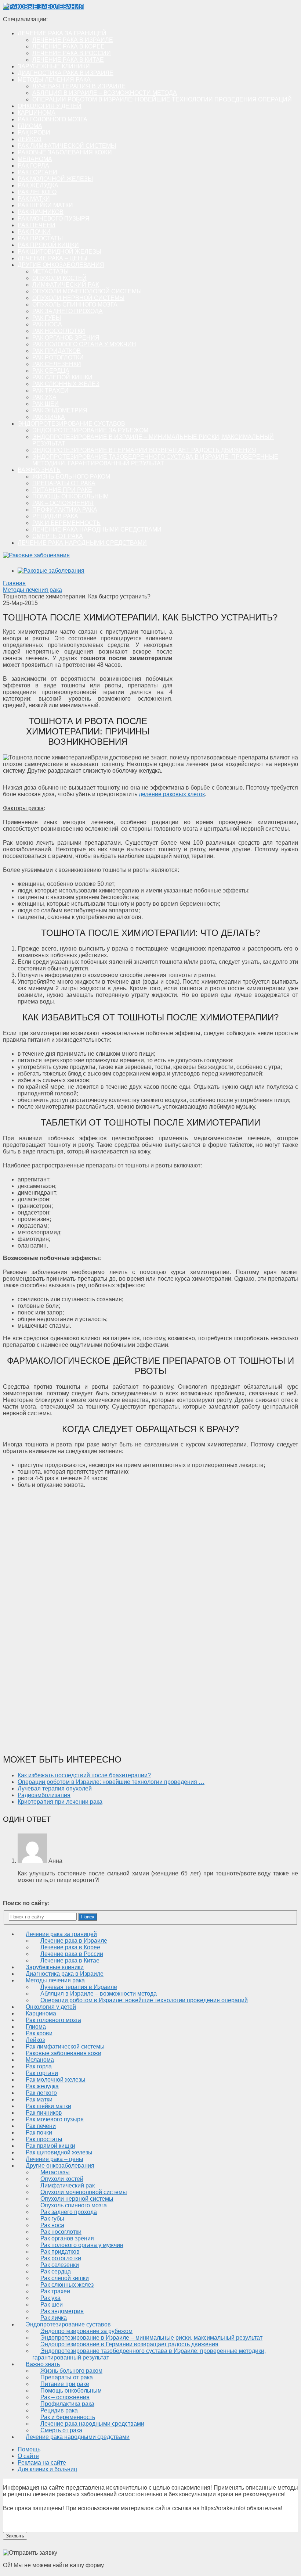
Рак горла (33, 166)
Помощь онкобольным (70, 496)
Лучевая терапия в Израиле (79, 86)
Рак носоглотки (59, 331)
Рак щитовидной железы (59, 252)
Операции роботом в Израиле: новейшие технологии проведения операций (162, 99)
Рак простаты (40, 238)
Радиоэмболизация (44, 1795)
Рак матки (34, 199)
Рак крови (34, 133)
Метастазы (50, 271)
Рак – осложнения (63, 503)
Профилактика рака (65, 510)
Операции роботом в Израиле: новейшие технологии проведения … (111, 1782)
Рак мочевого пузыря (54, 219)
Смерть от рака (58, 536)
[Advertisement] (236, 684)
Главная (14, 583)
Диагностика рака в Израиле (66, 73)
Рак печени (37, 225)
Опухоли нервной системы (78, 298)
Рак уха (44, 397)
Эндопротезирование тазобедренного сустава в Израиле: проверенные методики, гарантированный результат (155, 460)
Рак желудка (38, 185)
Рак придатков (57, 351)
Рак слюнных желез (66, 384)
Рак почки (34, 232)
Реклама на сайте (42, 2463)
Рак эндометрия (60, 410)
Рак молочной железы (55, 179)
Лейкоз (30, 139)
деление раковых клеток (172, 794)
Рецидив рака (55, 516)
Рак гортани (37, 172)
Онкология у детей (50, 106)
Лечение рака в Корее (68, 46)
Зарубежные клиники (54, 66)
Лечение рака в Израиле (73, 40)
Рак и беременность (66, 523)
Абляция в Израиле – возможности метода (105, 93)
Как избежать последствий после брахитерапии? (84, 1775)
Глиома (30, 126)
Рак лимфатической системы (67, 146)
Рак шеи (46, 404)
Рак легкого (37, 192)
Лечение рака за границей (62, 33)
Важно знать (39, 470)
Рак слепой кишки (62, 377)
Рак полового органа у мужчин (84, 344)
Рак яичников (41, 212)
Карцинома (37, 113)
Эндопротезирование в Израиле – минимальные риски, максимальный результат (151, 2338)
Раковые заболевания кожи (65, 152)
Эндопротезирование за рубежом (90, 430)
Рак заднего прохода (68, 311)
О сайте (28, 2456)
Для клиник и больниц (47, 2469)
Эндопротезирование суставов (71, 424)
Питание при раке (62, 490)
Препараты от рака (64, 483)
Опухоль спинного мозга (75, 305)
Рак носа (47, 324)
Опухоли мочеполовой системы (87, 291)
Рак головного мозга (52, 119)
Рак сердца (51, 371)
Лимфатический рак (66, 285)
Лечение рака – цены (52, 258)
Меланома (35, 159)
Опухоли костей (59, 278)
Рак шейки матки (45, 205)
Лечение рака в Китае (68, 60)
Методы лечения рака (54, 80)
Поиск (88, 1917)
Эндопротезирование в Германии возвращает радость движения (144, 450)
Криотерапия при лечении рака (60, 1802)
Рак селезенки (57, 364)
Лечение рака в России (72, 53)
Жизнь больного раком (71, 477)
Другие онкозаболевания (61, 265)
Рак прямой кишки (48, 245)
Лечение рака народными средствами (97, 529)
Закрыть (15, 2536)
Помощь (29, 2449)
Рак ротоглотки (58, 357)
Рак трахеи (50, 391)
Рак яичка (49, 417)
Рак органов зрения (66, 338)
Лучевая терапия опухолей (55, 1788)
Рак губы (47, 318)
